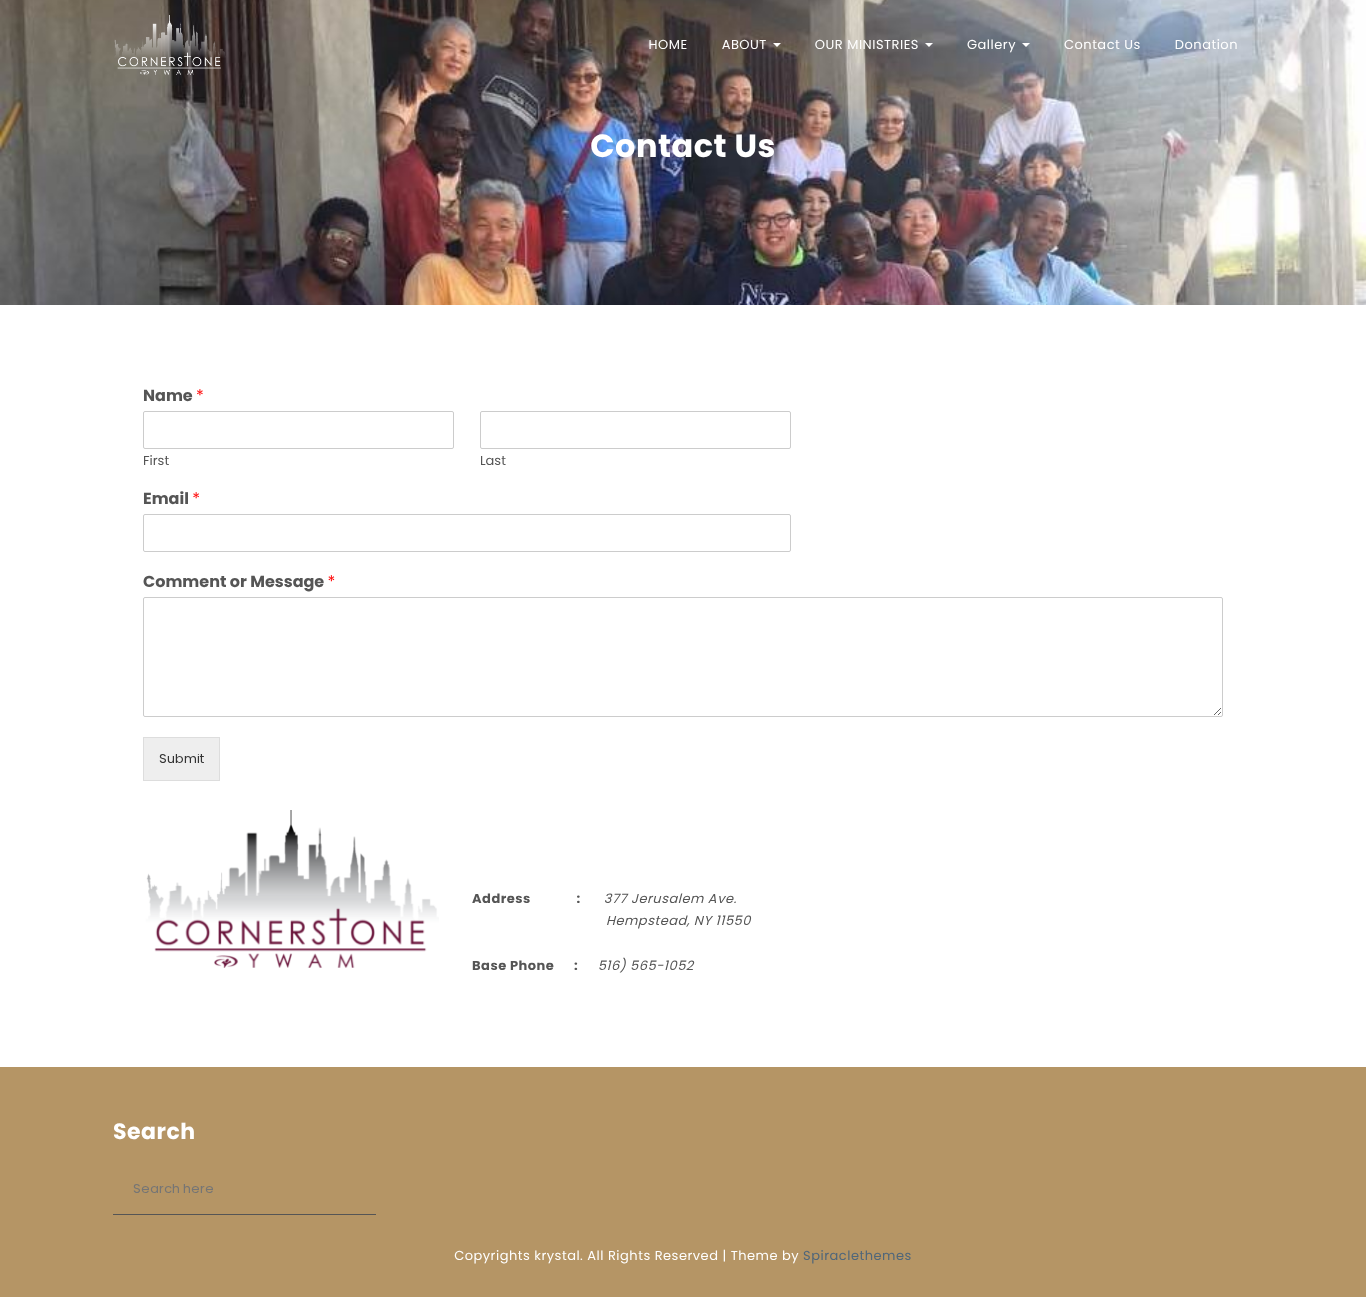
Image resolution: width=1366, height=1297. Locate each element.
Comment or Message (239, 582)
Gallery (993, 44)
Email (171, 499)
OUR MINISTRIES (869, 44)
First (156, 461)
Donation (1206, 44)
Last (493, 461)
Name (173, 396)
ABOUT (746, 44)
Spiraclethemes (857, 1255)
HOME (668, 44)
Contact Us (1102, 44)
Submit (181, 758)
